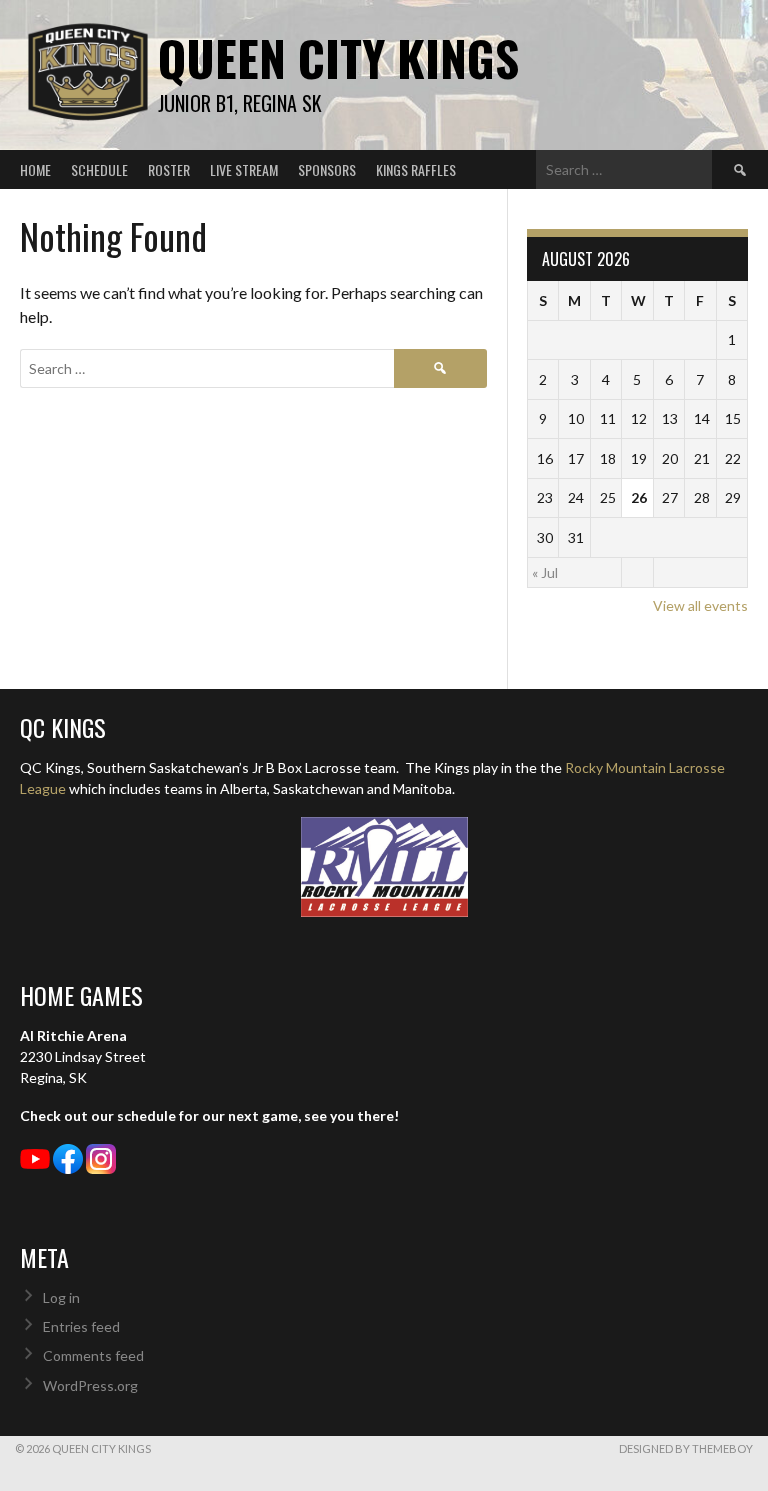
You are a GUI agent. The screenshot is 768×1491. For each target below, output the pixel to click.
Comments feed (93, 1355)
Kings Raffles (416, 169)
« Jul (545, 572)
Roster (169, 169)
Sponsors (327, 169)
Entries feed (81, 1326)
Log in (61, 1297)
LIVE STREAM (244, 169)
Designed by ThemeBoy (686, 1448)
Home (35, 169)
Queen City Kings (338, 57)
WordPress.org (90, 1385)
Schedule (99, 169)
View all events (700, 605)
